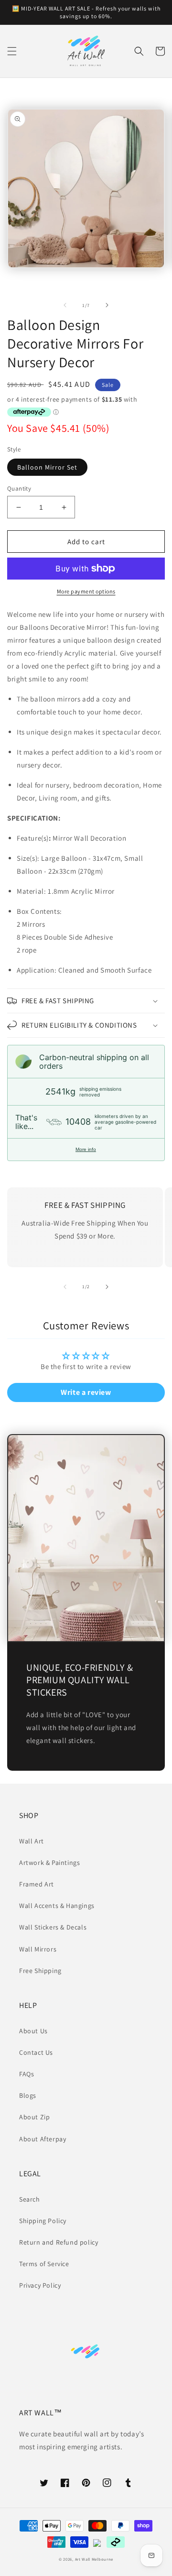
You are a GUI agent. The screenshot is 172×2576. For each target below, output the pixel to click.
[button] (12, 51)
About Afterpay (43, 2139)
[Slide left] (65, 305)
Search (30, 2199)
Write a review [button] (86, 1392)
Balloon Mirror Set (47, 467)
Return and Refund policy (59, 2242)
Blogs (28, 2095)
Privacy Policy (40, 2285)
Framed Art (37, 1884)
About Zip (34, 2117)
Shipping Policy (43, 2221)
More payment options (86, 591)
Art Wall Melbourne (94, 2559)
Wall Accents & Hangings (57, 1906)
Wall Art (32, 1841)
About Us (33, 2031)
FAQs (27, 2074)
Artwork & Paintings (49, 1863)
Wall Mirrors (38, 1949)
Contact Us (36, 2052)
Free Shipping (40, 1971)
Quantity (19, 488)
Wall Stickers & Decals (53, 1927)
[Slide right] (107, 305)
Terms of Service (44, 2264)
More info (86, 1149)
